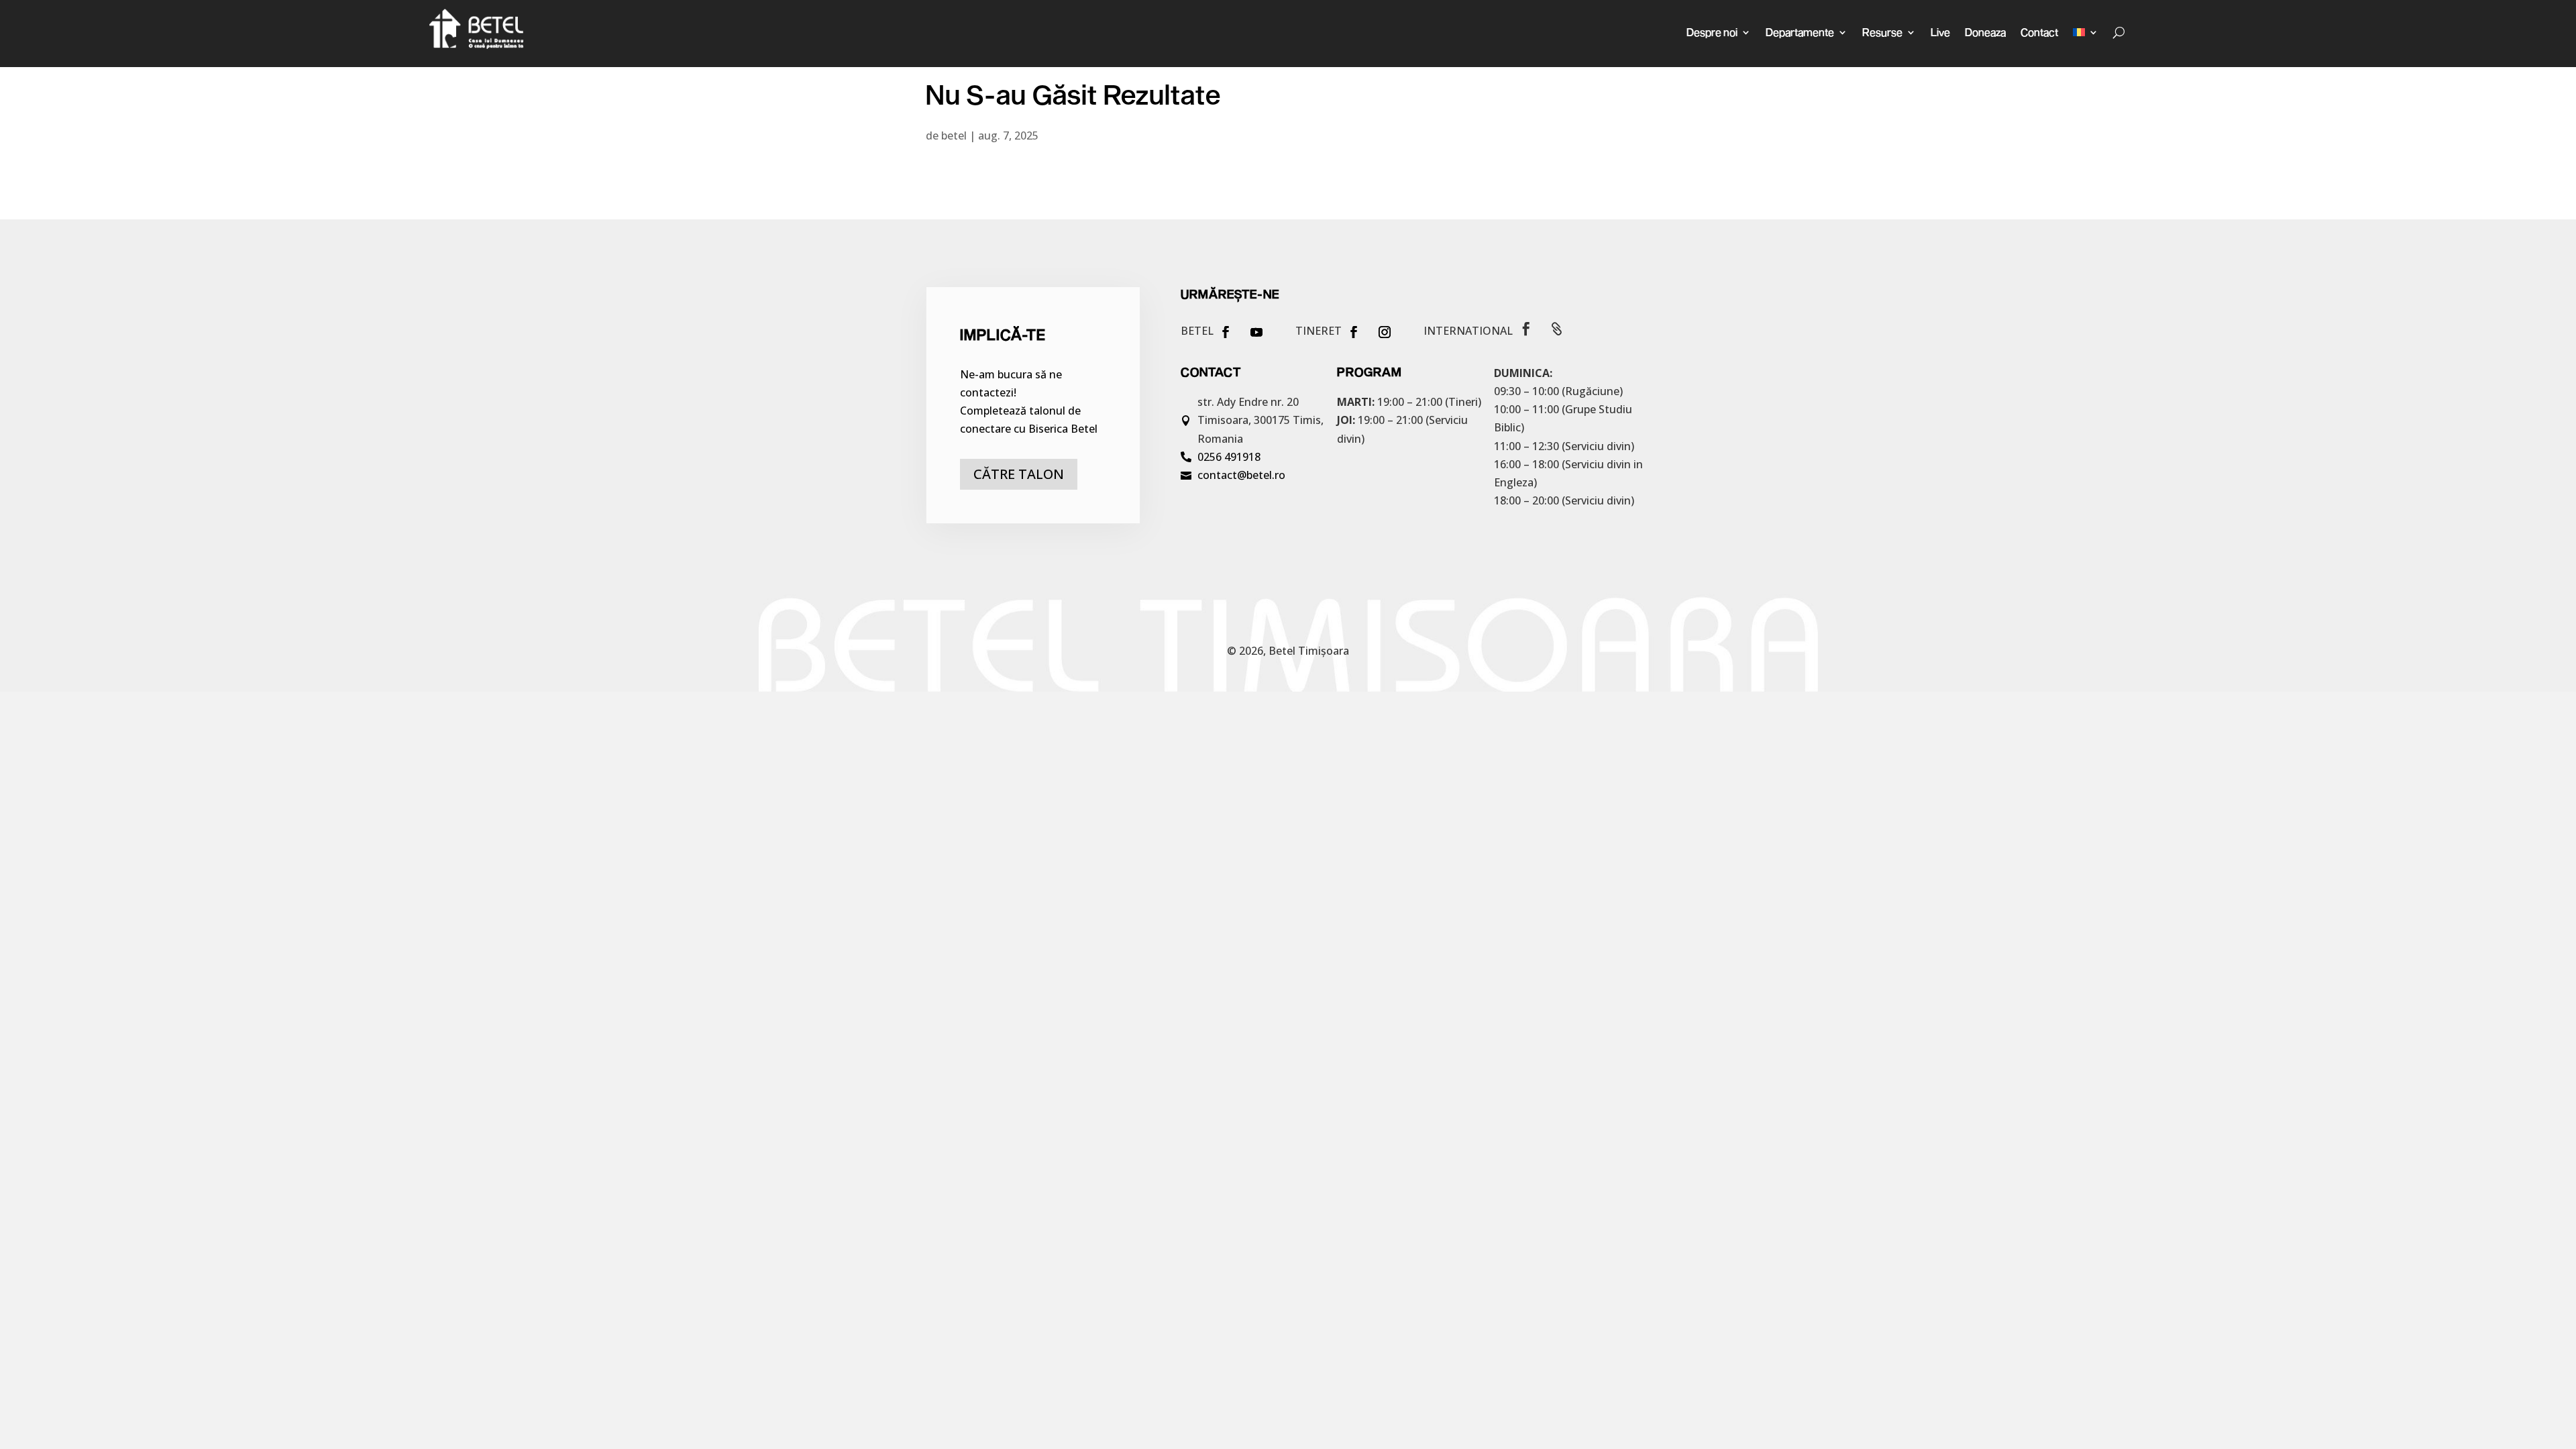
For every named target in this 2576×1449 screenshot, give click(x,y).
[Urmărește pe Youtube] (1256, 332)
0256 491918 (1229, 457)
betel (954, 136)
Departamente (1800, 32)
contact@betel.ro (1241, 475)
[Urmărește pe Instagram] (1385, 332)
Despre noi (1712, 32)
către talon (1019, 474)
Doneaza (1985, 32)
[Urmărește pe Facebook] (1226, 332)
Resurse (1882, 32)
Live (1940, 32)
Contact (2039, 32)
